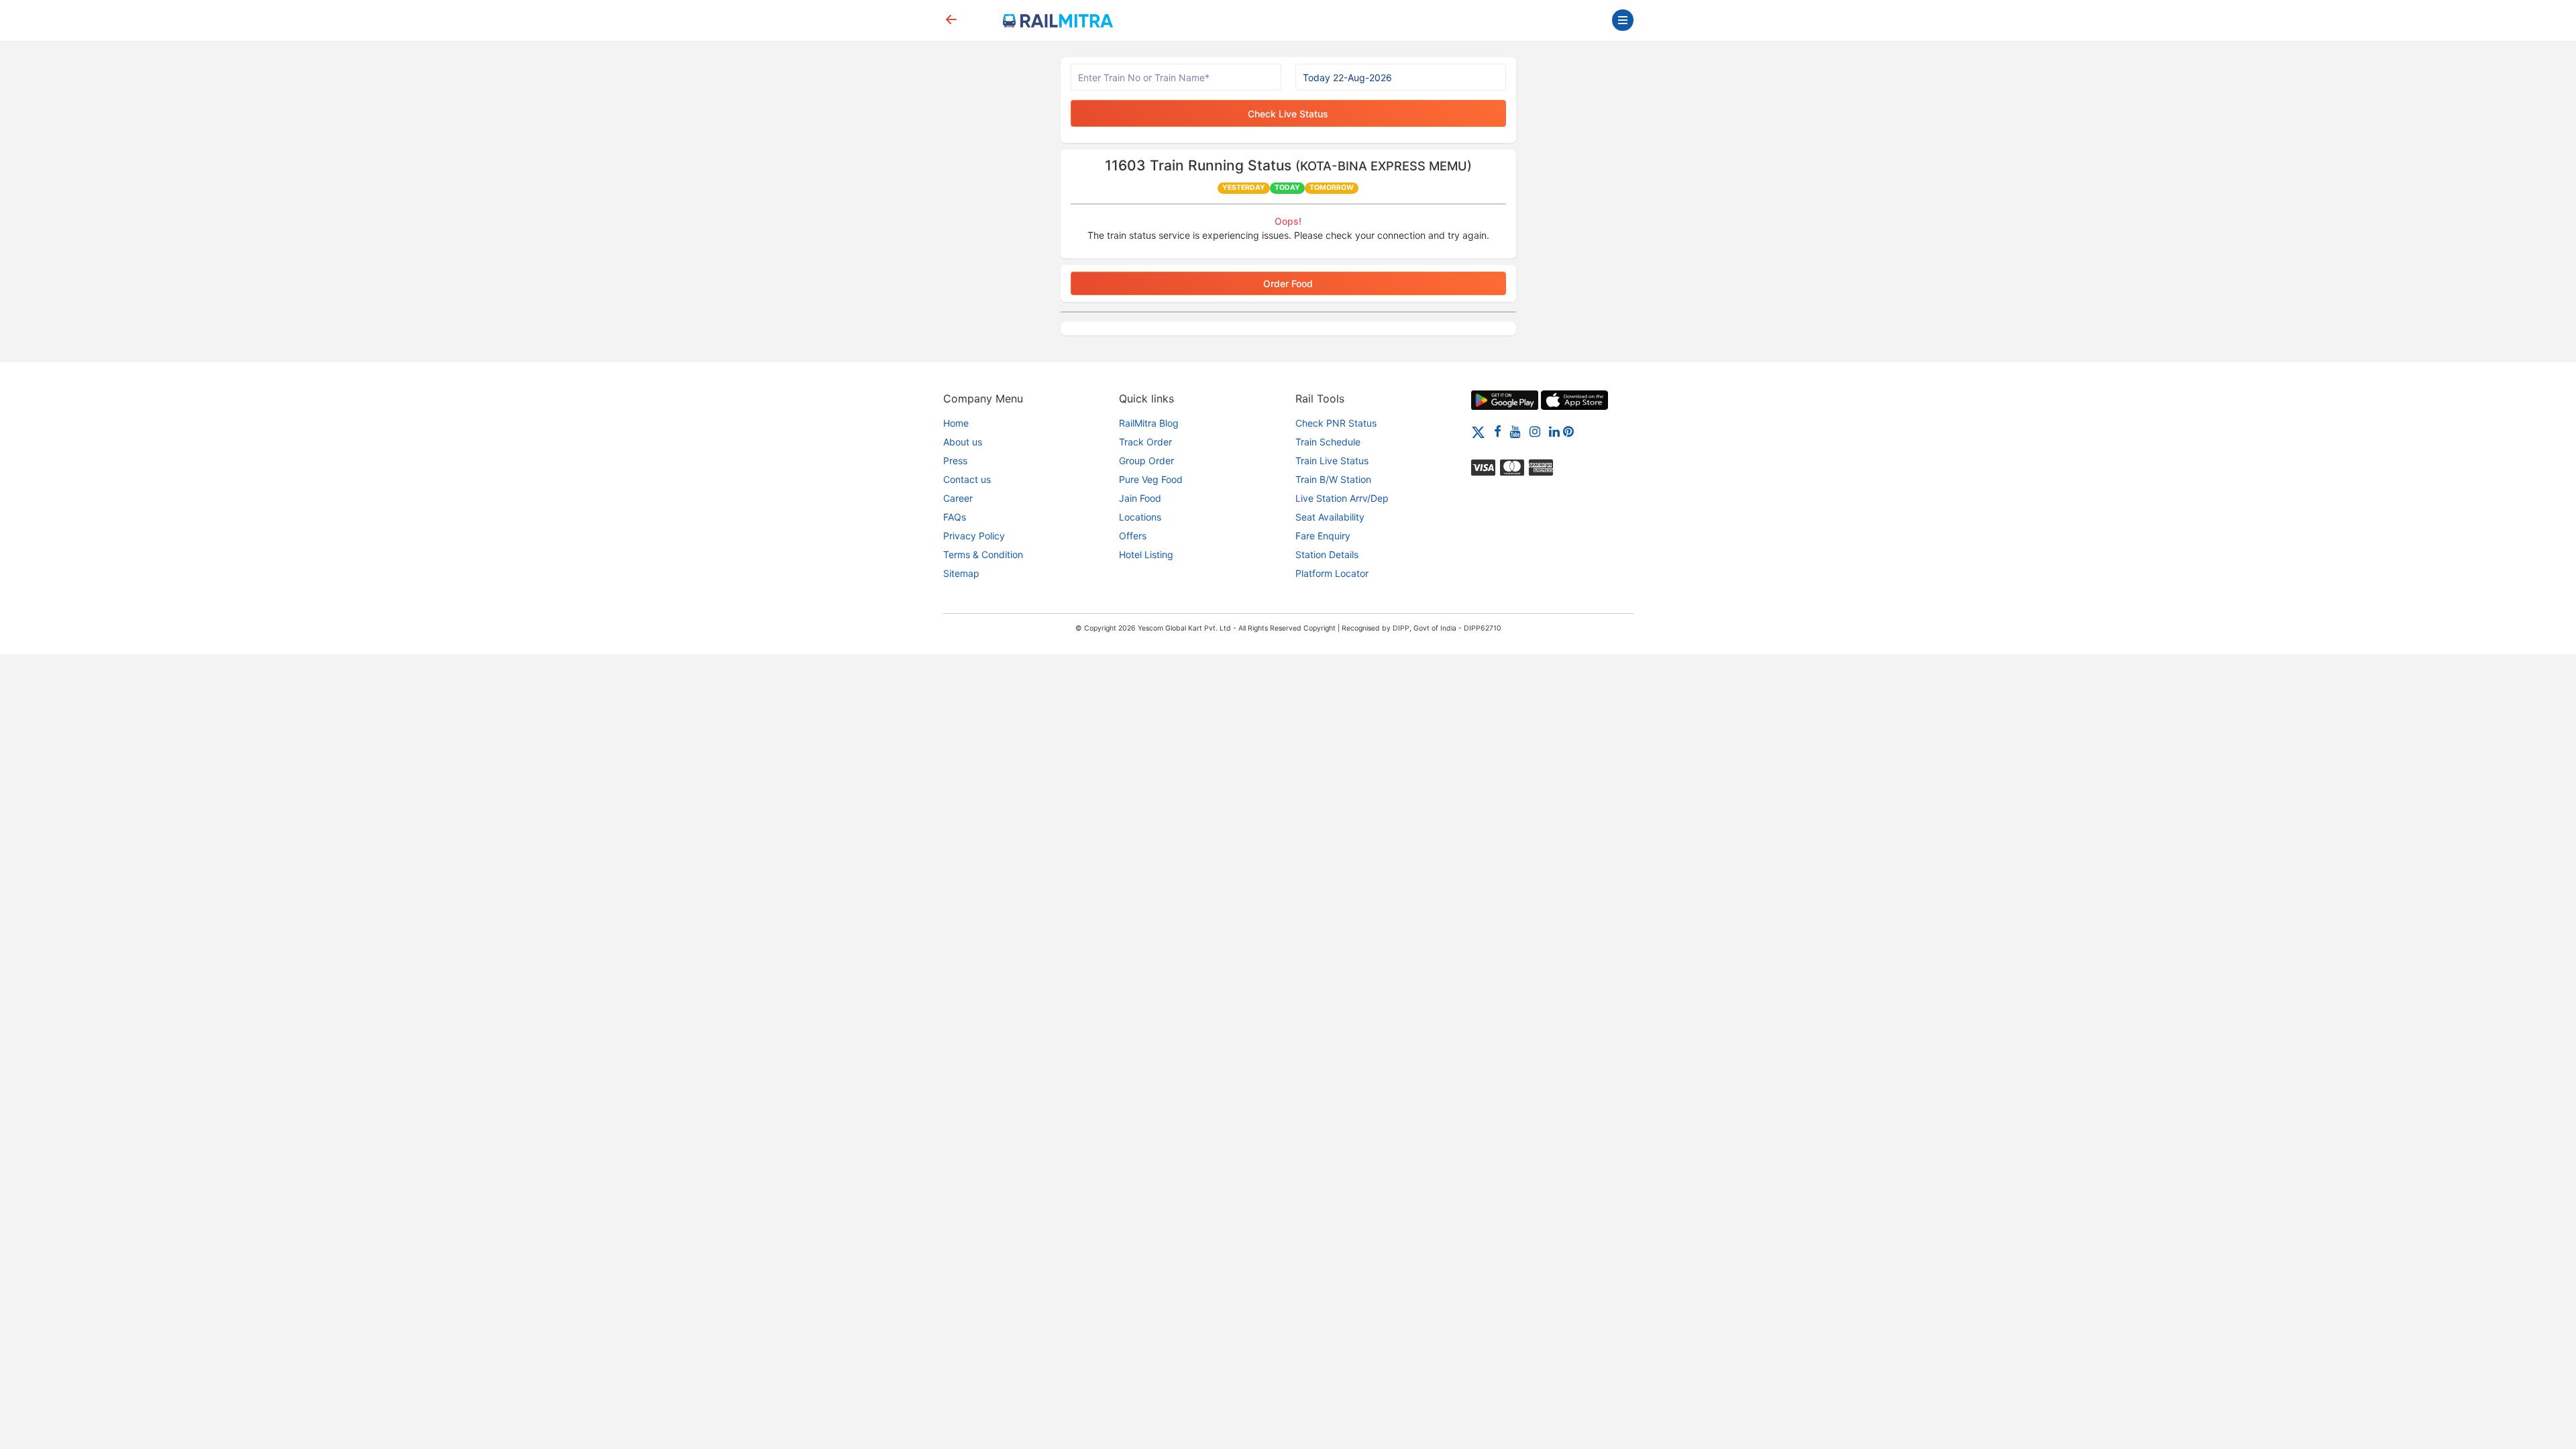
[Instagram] (1535, 431)
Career (958, 498)
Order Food (1288, 283)
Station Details (1327, 554)
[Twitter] (1478, 431)
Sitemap (961, 573)
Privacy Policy (974, 536)
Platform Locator (1332, 573)
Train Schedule (1328, 442)
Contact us (967, 479)
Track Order (1145, 442)
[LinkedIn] (1554, 431)
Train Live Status (1332, 461)
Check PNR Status (1336, 423)
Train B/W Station (1333, 479)
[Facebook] (1498, 431)
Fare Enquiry (1323, 536)
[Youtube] (1515, 431)
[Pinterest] (1568, 431)
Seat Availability (1330, 517)
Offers (1133, 536)
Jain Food (1140, 498)
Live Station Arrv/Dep (1342, 498)
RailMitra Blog (1149, 423)
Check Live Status (1288, 114)
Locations (1140, 517)
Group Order (1146, 461)
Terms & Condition (983, 554)
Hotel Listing (1146, 554)
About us (963, 442)
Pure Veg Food (1151, 479)
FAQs (955, 517)
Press (955, 461)
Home (956, 423)
